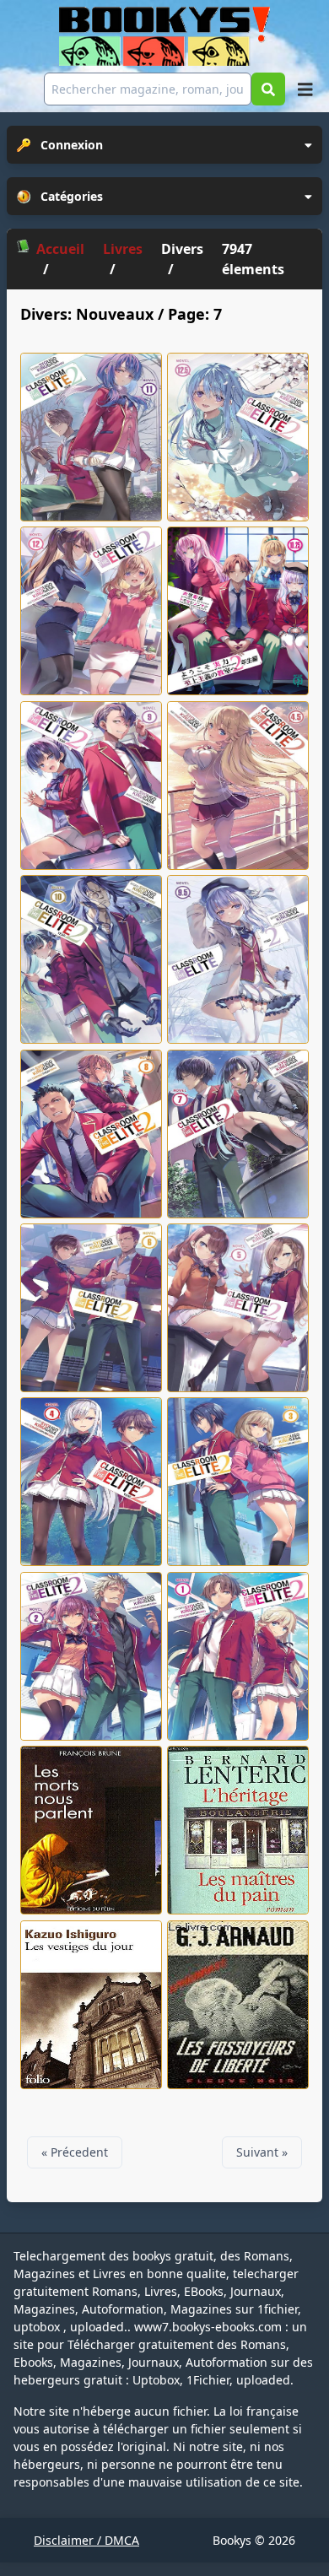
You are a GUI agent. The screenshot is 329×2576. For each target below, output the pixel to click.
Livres (123, 249)
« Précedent (75, 2152)
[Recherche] (268, 89)
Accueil (60, 249)
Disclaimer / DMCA (86, 2540)
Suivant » (262, 2152)
